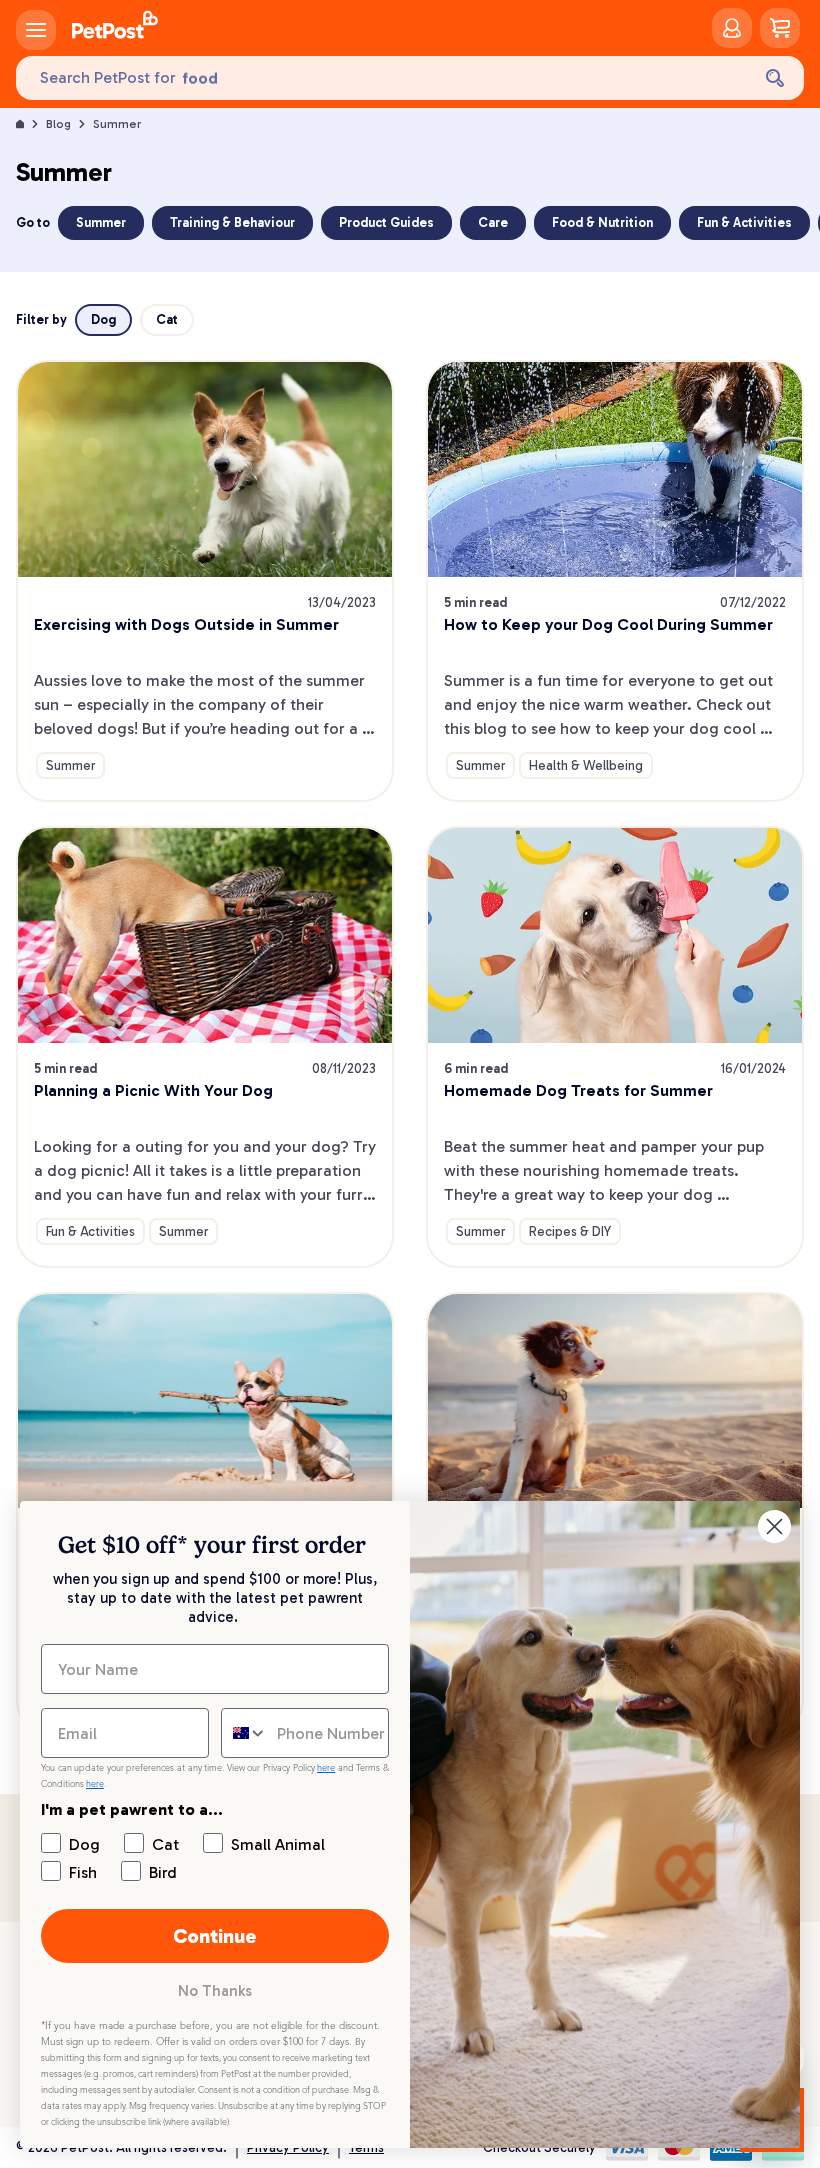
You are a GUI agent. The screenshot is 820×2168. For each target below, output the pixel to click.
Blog (58, 124)
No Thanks (215, 1991)
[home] (115, 28)
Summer (117, 124)
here (326, 1768)
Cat (167, 319)
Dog (103, 319)
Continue (215, 1936)
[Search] (775, 78)
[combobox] (244, 1733)
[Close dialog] (774, 1526)
